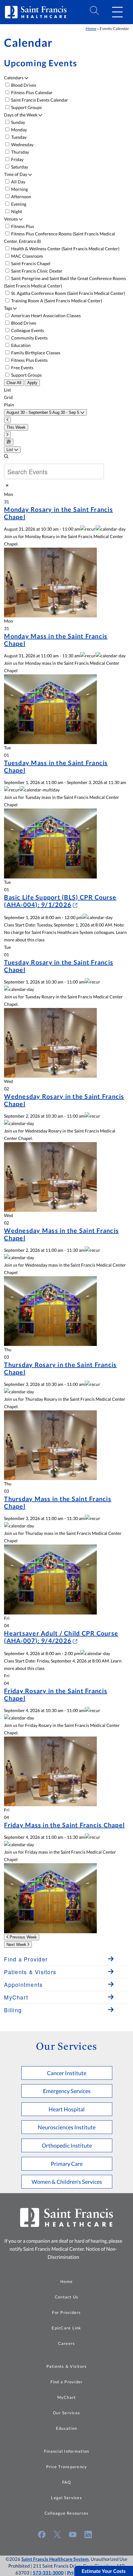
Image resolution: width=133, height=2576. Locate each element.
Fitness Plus (22, 226)
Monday (19, 130)
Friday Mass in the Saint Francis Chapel (64, 1825)
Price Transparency (67, 2467)
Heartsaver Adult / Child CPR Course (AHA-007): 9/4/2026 (61, 1637)
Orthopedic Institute (67, 2145)
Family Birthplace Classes (35, 353)
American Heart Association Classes (45, 315)
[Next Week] (7, 435)
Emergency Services (67, 2091)
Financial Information (66, 2451)
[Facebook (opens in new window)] (42, 2534)
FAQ (67, 2482)
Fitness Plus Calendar (31, 92)
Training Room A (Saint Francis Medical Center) (56, 301)
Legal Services (66, 2498)
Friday (17, 159)
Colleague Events (27, 330)
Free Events (22, 368)
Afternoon (21, 197)
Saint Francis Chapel (30, 263)
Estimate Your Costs (104, 2571)
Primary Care (67, 2164)
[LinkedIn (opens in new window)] (88, 2534)
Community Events (29, 338)
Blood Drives (23, 85)
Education (20, 345)
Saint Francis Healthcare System (55, 2559)
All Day (18, 182)
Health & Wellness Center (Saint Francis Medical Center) (65, 249)
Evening (18, 204)
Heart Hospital (67, 2109)
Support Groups (26, 107)
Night (16, 211)
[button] (117, 12)
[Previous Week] (7, 420)
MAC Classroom (27, 256)
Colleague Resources (67, 2513)
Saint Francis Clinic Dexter (36, 271)
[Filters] (9, 442)
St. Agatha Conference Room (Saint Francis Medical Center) (68, 293)
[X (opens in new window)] (57, 2534)
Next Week (17, 1945)
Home (91, 28)
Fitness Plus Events (29, 360)
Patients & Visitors (67, 2366)
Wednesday (22, 145)
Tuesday (18, 137)
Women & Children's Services (67, 2182)
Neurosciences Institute (67, 2127)
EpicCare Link (66, 2328)
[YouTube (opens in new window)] (73, 2534)
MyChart (67, 2397)
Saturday (19, 167)
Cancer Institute (67, 2073)
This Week (16, 427)
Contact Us (67, 2297)
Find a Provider (67, 2382)
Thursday (20, 152)
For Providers (66, 2312)
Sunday (18, 122)
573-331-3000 (48, 2573)
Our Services (66, 2413)
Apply (32, 383)
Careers (67, 2343)
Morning (19, 189)
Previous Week (23, 1937)
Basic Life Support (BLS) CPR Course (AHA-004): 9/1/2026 (60, 901)
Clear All (14, 383)
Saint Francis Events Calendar (39, 100)
